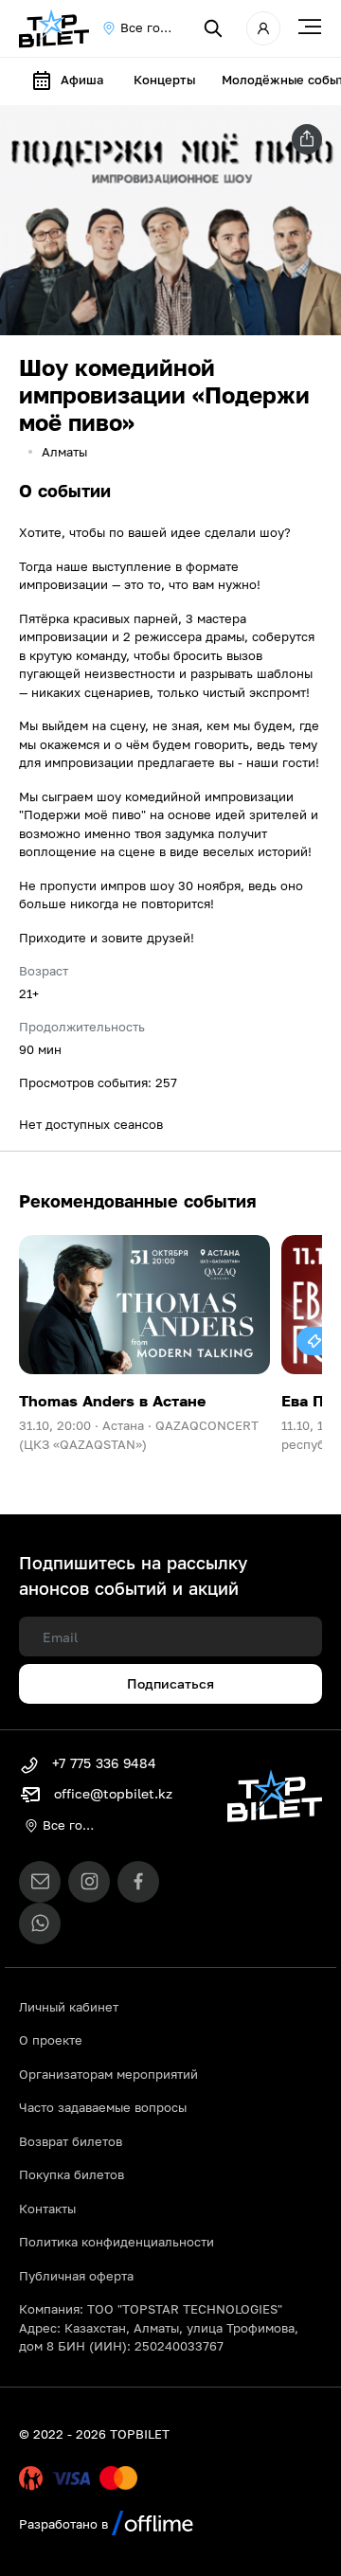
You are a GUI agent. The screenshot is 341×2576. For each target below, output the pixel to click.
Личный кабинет (69, 2007)
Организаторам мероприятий (108, 2074)
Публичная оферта (76, 2276)
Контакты (47, 2209)
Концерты (164, 80)
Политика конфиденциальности (117, 2242)
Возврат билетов (71, 2141)
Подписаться (170, 1683)
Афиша (82, 80)
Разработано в (65, 2524)
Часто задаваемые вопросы (103, 2107)
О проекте (51, 2040)
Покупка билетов (72, 2174)
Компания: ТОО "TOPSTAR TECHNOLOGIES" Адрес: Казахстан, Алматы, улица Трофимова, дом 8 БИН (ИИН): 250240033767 (159, 2327)
